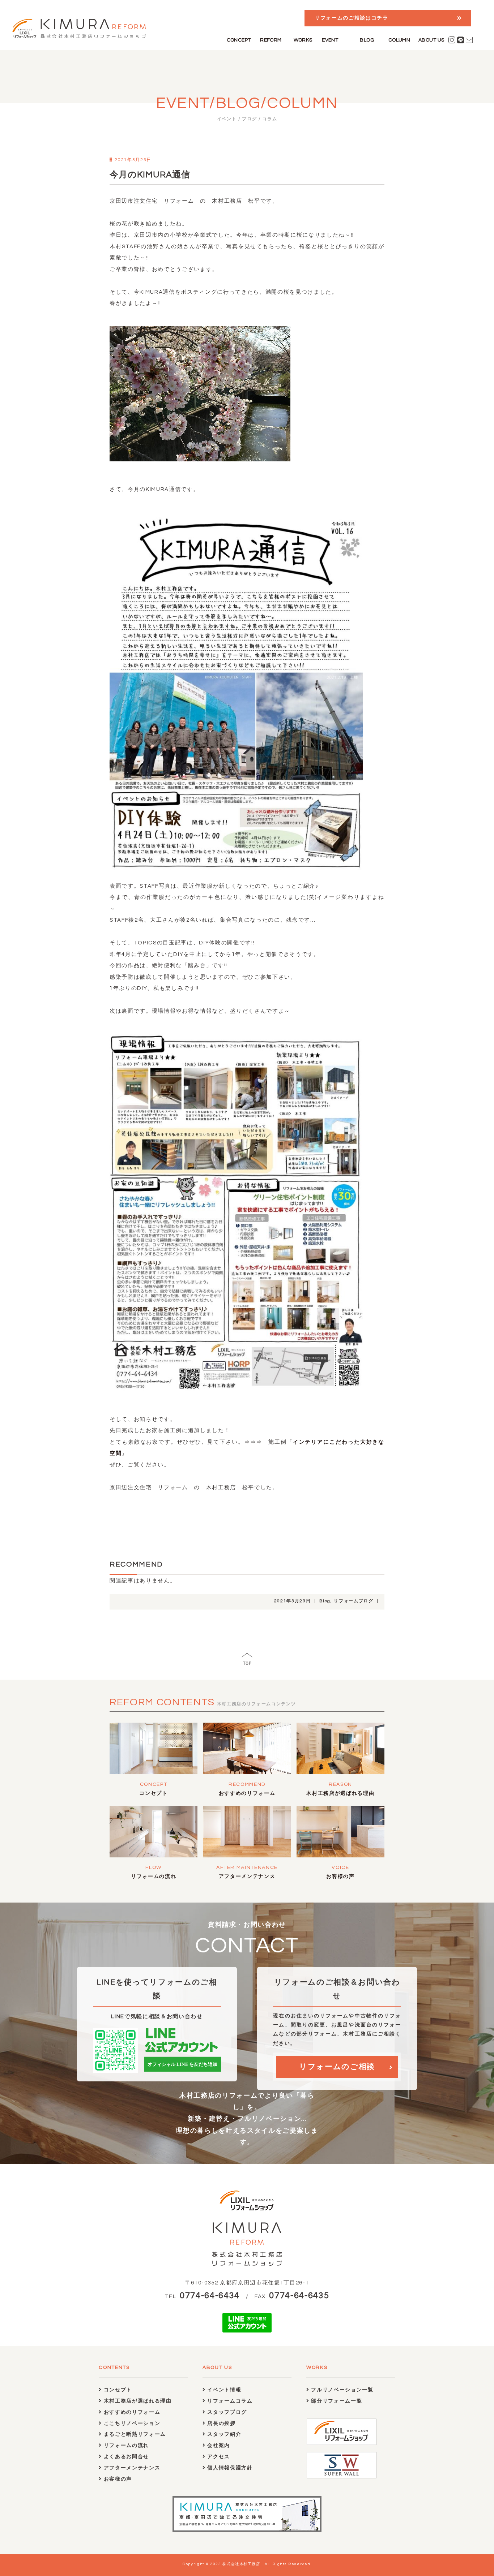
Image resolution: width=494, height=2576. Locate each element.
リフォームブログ (354, 1601)
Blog (325, 1601)
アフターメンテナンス (247, 1877)
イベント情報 (223, 2390)
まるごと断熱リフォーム (134, 2434)
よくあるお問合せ (125, 2457)
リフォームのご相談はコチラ (352, 18)
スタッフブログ (226, 2412)
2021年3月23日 (293, 1601)
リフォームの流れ (154, 1877)
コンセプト (153, 1793)
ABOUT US (431, 40)
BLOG (367, 40)
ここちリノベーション (131, 2424)
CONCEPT (239, 40)
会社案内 (218, 2446)
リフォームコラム (229, 2401)
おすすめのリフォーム (247, 1793)
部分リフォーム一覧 (336, 2401)
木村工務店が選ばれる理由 (340, 1793)
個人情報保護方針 (229, 2468)
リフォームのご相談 (337, 2067)
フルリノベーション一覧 (342, 2390)
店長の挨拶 (221, 2424)
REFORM (271, 40)
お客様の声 (340, 1877)
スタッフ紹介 (223, 2434)
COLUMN (399, 40)
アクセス (218, 2457)
